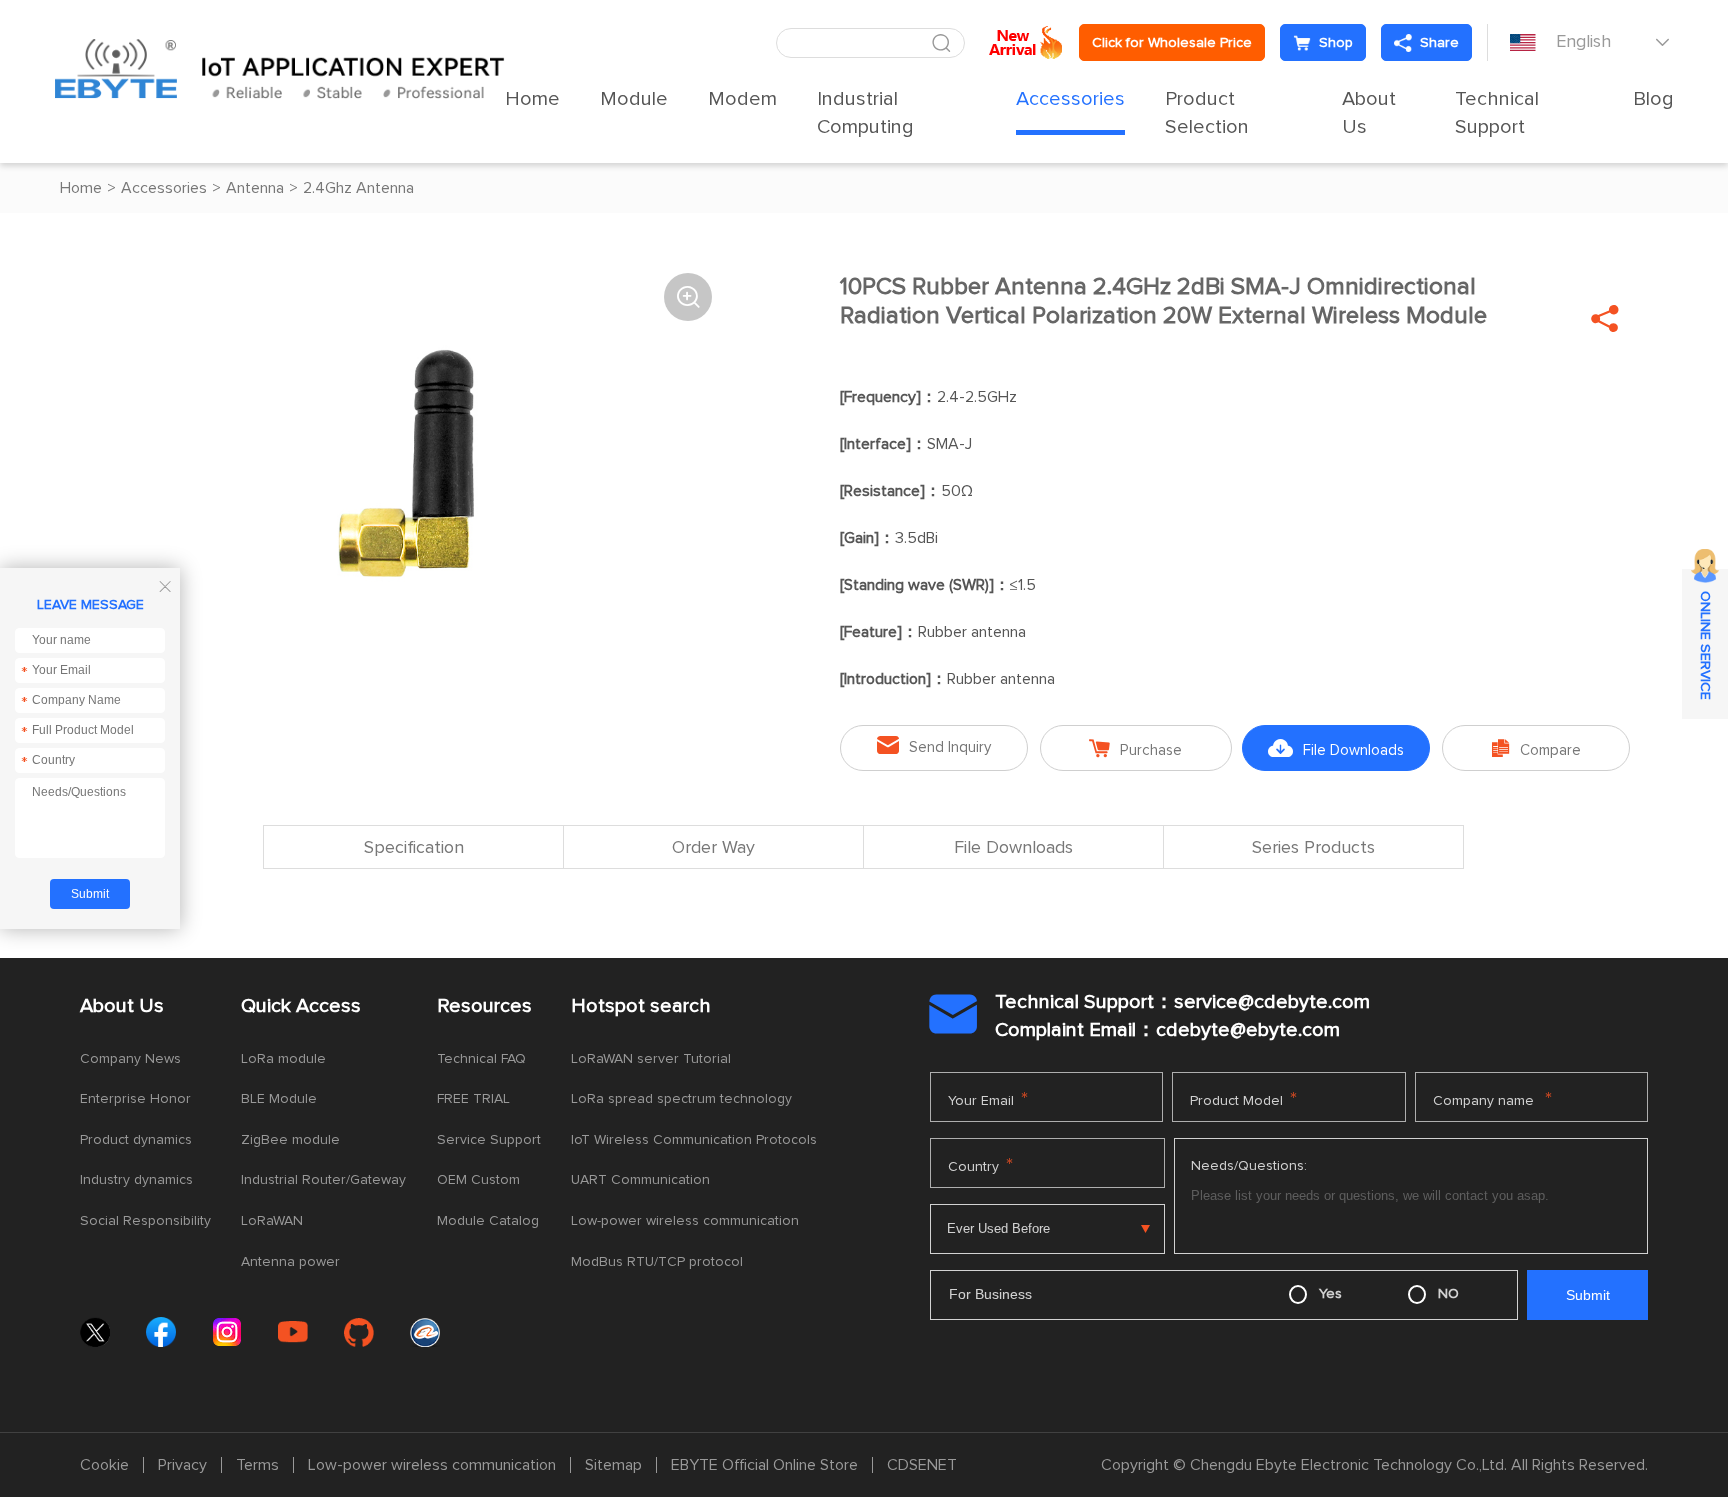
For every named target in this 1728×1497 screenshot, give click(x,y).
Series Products (1313, 848)
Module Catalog (488, 1221)
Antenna (255, 188)
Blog (1653, 99)
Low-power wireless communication (685, 1221)
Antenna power (290, 1262)
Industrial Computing (865, 113)
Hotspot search (641, 1006)
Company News (130, 1059)
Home (532, 99)
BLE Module (279, 1099)
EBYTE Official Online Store (764, 1465)
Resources (484, 1006)
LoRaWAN (272, 1221)
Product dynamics (136, 1140)
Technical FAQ (481, 1059)
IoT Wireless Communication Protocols (694, 1140)
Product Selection (1207, 113)
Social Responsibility (145, 1221)
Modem (742, 99)
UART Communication (640, 1180)
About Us (1369, 113)
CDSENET (922, 1465)
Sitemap (613, 1465)
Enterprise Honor (135, 1099)
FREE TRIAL (473, 1099)
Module (634, 99)
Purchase (1135, 748)
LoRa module (283, 1059)
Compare (1536, 748)
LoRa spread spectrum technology (681, 1099)
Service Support (489, 1140)
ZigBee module (290, 1140)
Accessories (1070, 99)
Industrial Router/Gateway (323, 1180)
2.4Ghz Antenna (358, 188)
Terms (257, 1465)
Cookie (104, 1465)
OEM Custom (478, 1180)
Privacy (182, 1465)
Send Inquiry (934, 745)
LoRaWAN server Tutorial (651, 1059)
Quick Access (301, 1006)
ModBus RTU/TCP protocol (657, 1262)
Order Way (713, 848)
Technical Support (1497, 113)
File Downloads (1336, 748)
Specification (414, 848)
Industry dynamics (136, 1180)
